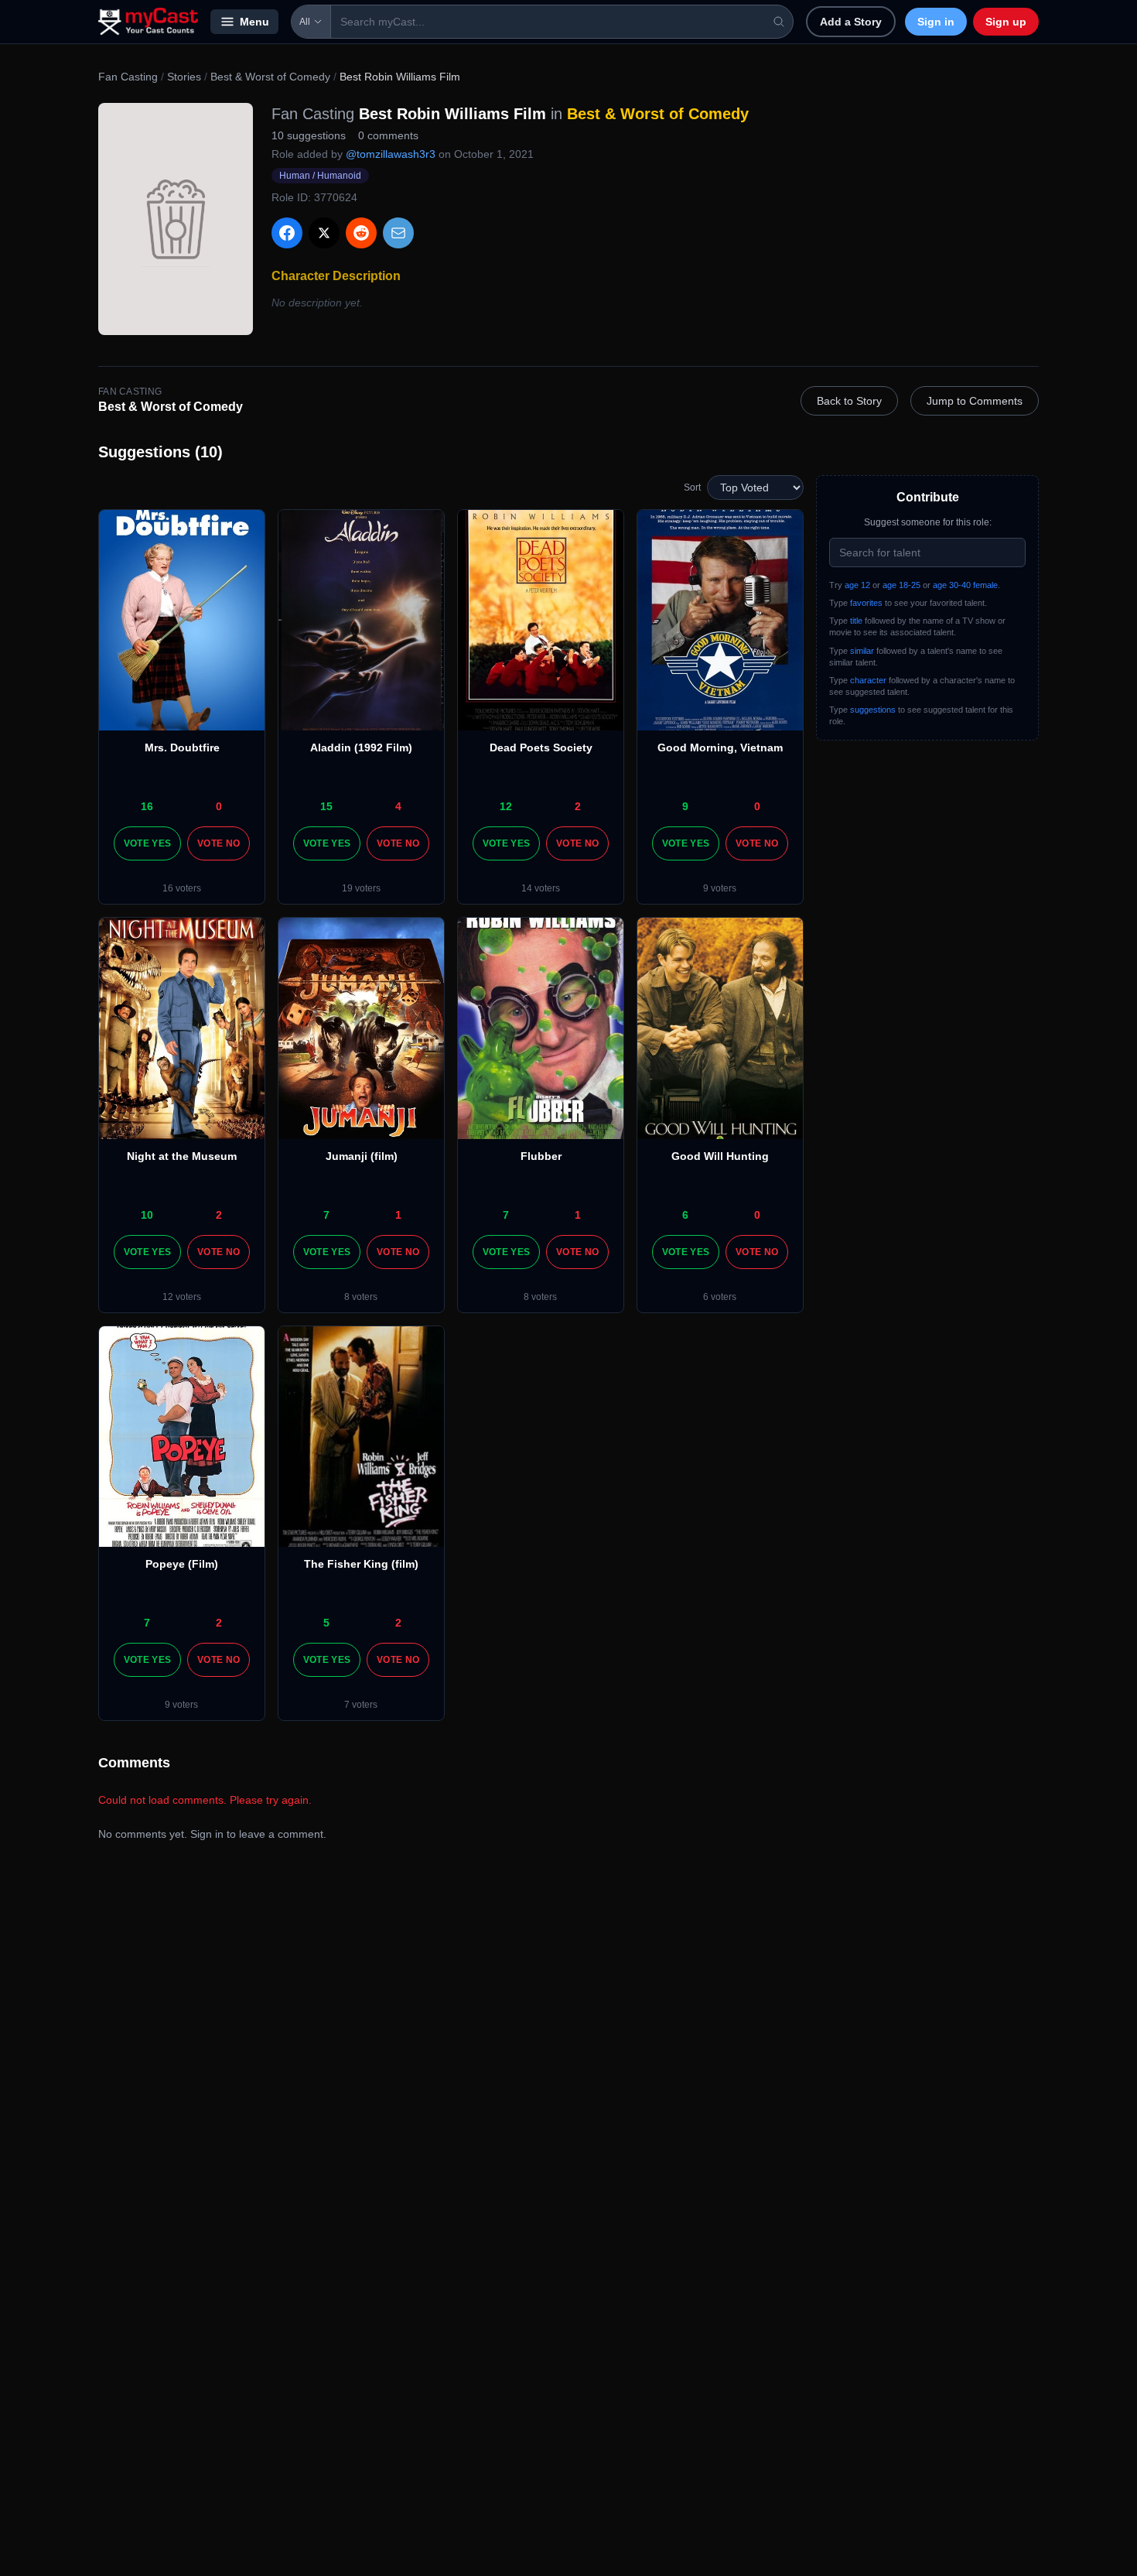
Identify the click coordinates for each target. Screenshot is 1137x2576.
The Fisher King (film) (361, 1564)
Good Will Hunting (720, 1156)
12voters (182, 1297)
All (305, 22)
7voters (361, 1705)
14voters (541, 888)
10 (147, 1215)
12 (506, 806)
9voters (720, 888)
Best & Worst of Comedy (270, 77)
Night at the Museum (182, 1156)
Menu (254, 22)
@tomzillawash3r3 (391, 154)
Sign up (1006, 22)
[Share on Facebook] (287, 233)
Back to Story (849, 401)
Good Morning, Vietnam (720, 747)
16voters (182, 888)
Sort (692, 487)
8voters (361, 1297)
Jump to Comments (975, 401)
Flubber (541, 1156)
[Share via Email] (398, 233)
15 (326, 806)
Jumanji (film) (362, 1156)
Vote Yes (147, 843)
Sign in (936, 22)
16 (147, 806)
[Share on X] (324, 233)
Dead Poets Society (541, 747)
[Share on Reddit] (361, 233)
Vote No (219, 843)
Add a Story (851, 22)
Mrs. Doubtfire (182, 747)
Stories (184, 77)
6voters (720, 1297)
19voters (361, 888)
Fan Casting (128, 77)
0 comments (388, 135)
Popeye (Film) (182, 1564)
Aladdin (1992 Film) (361, 747)
